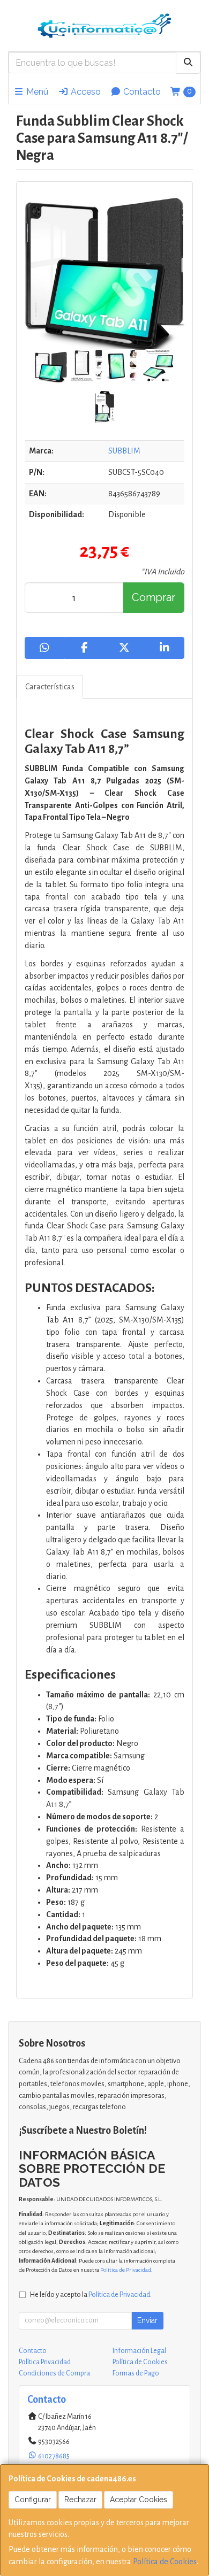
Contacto (141, 92)
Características (50, 687)
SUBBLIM (124, 451)
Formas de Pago (136, 2373)
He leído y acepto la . (91, 2294)
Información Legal (139, 2351)
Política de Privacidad (126, 2270)
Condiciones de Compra (54, 2373)
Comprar (154, 597)
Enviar (147, 2320)
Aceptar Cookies (139, 2500)
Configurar (33, 2500)
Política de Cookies (165, 2562)
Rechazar (80, 2500)
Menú (36, 92)
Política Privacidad (45, 2362)
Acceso (85, 92)
